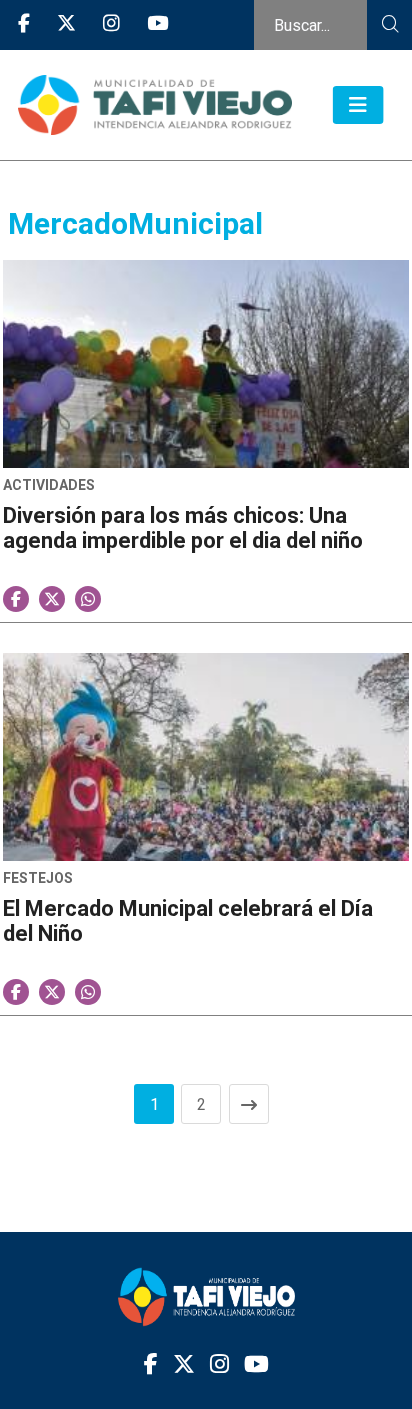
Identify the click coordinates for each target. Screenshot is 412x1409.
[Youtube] (157, 24)
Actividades (49, 485)
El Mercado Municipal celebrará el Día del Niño (188, 921)
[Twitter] (66, 24)
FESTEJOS (38, 878)
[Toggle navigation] (358, 105)
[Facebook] (24, 24)
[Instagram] (111, 24)
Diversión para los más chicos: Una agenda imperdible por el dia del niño (183, 528)
